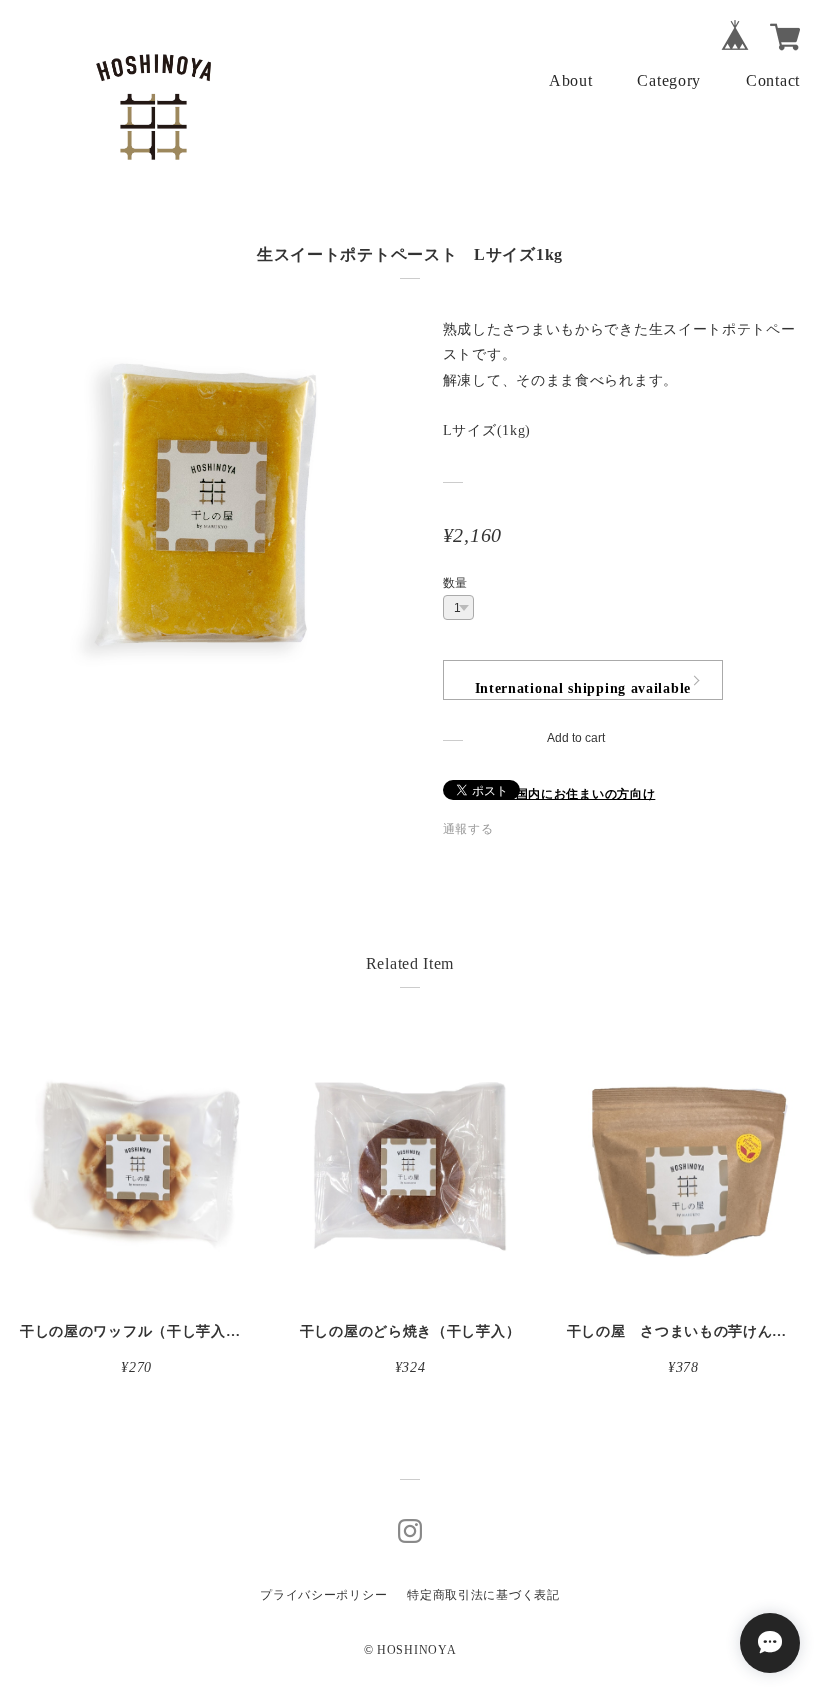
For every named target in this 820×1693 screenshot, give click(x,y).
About (571, 80)
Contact (773, 80)
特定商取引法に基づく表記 (483, 1595)
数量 (455, 583)
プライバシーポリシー (323, 1595)
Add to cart (576, 738)
